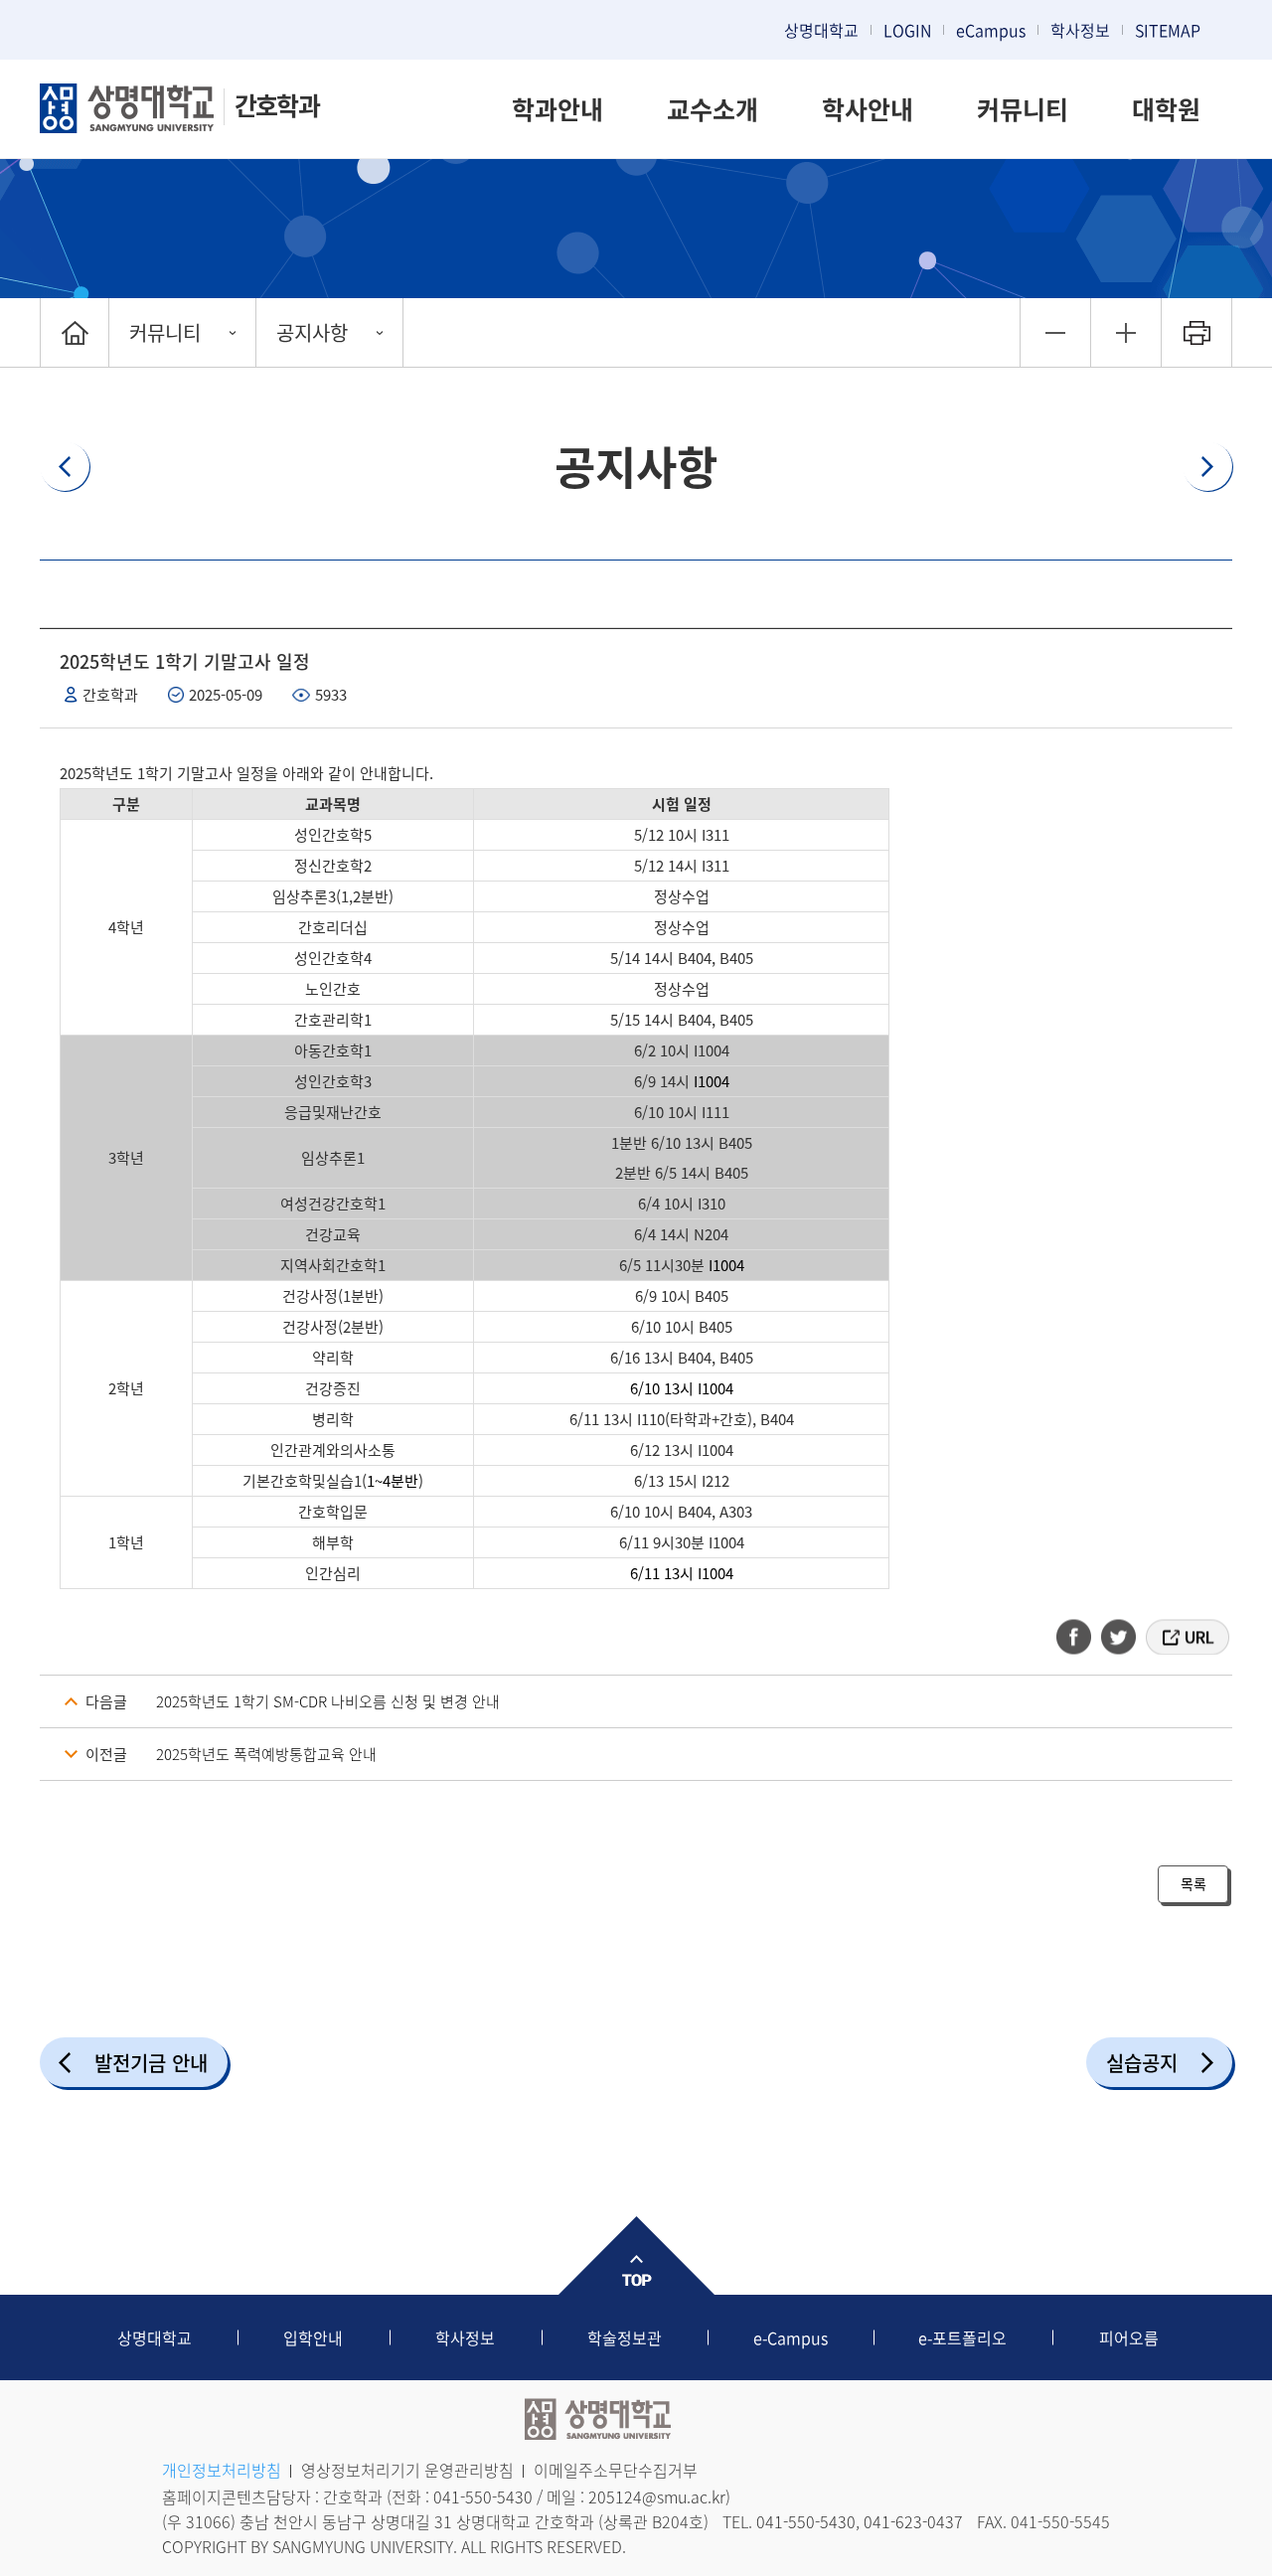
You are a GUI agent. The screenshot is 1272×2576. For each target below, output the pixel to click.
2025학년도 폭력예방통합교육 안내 (266, 1754)
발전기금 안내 (151, 2063)
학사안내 (868, 109)
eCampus (991, 30)
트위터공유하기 (1120, 1637)
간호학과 (277, 105)
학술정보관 (625, 2337)
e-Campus (791, 2337)
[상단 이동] (636, 2255)
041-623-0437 (913, 2521)
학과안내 (557, 109)
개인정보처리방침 (222, 2470)
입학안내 (313, 2337)
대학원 (1166, 109)
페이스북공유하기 (1080, 1637)
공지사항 (312, 332)
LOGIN (907, 30)
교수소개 (713, 109)
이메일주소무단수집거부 (616, 2470)
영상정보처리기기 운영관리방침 (407, 2470)
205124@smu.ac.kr (657, 2496)
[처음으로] (75, 332)
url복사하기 (1186, 1637)
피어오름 (1129, 2337)
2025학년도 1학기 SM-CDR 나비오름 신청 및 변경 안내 (328, 1701)
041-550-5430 (483, 2496)
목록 (1193, 1883)
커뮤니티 (1023, 109)
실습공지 (1142, 2063)
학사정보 (1080, 30)
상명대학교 (821, 30)
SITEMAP (1168, 30)
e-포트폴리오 (962, 2337)
